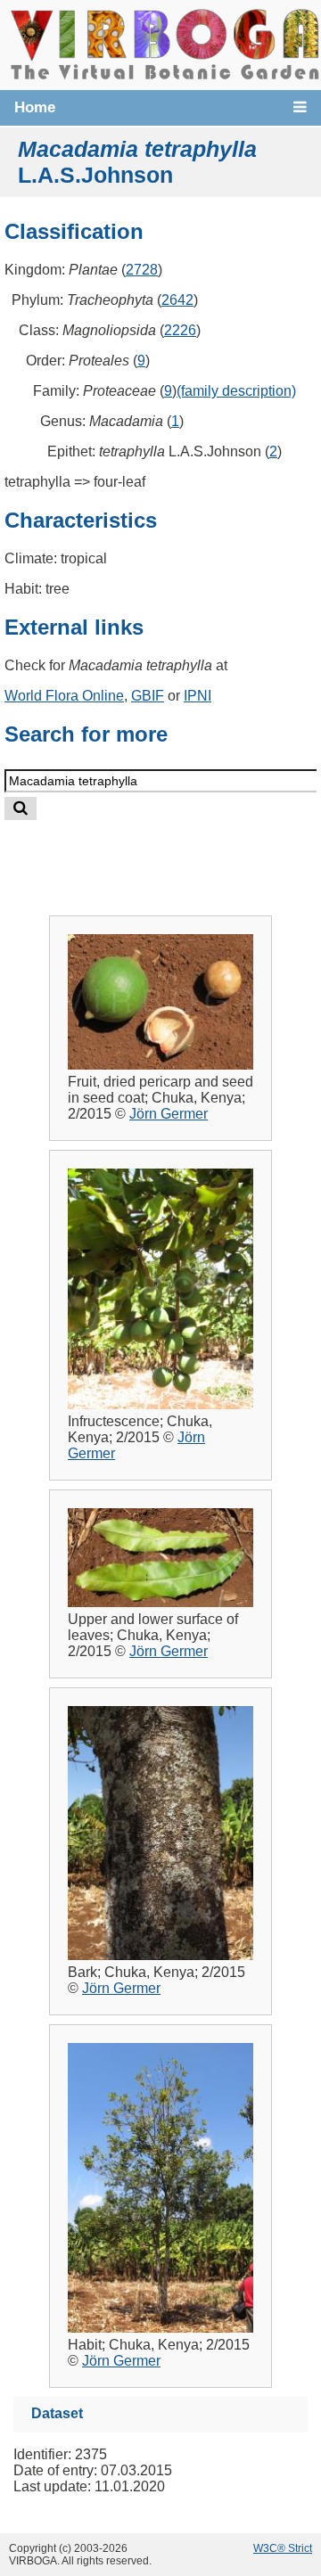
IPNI (198, 696)
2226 (180, 330)
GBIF (148, 696)
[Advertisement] (176, 853)
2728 (142, 270)
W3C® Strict (283, 2548)
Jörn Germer (169, 1114)
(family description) (236, 391)
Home (35, 107)
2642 (177, 300)
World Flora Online (64, 696)
